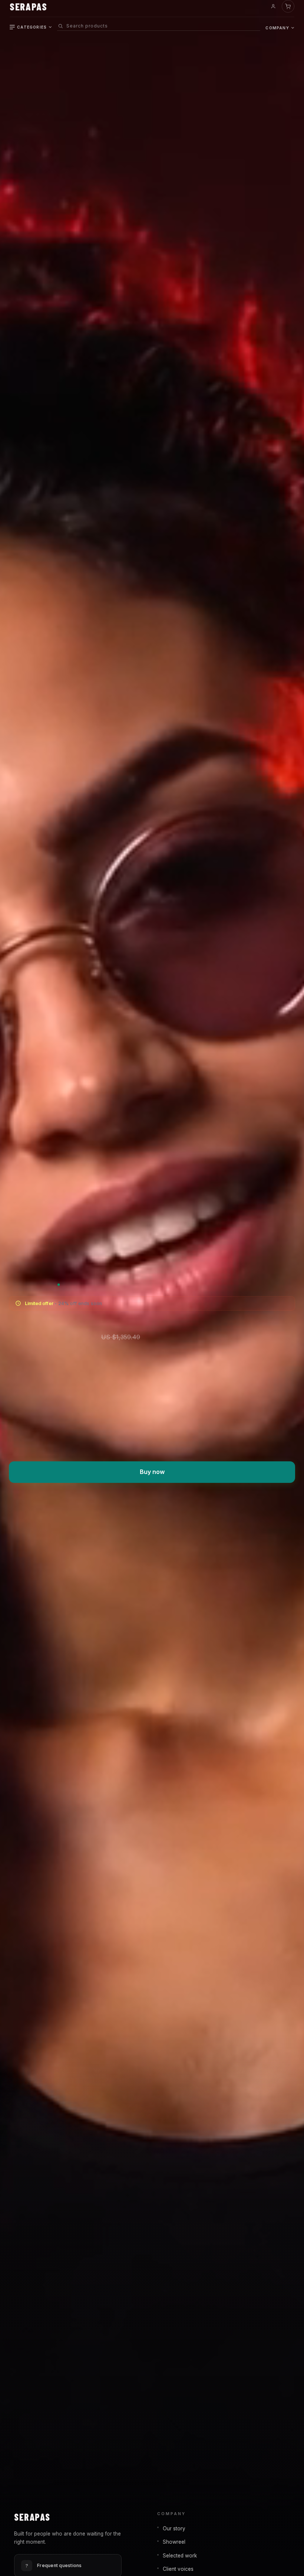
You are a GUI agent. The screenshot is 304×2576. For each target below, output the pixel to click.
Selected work (180, 2556)
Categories (32, 27)
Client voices (178, 2569)
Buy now (152, 1472)
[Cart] (288, 6)
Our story (174, 2528)
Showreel (174, 2542)
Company (277, 28)
